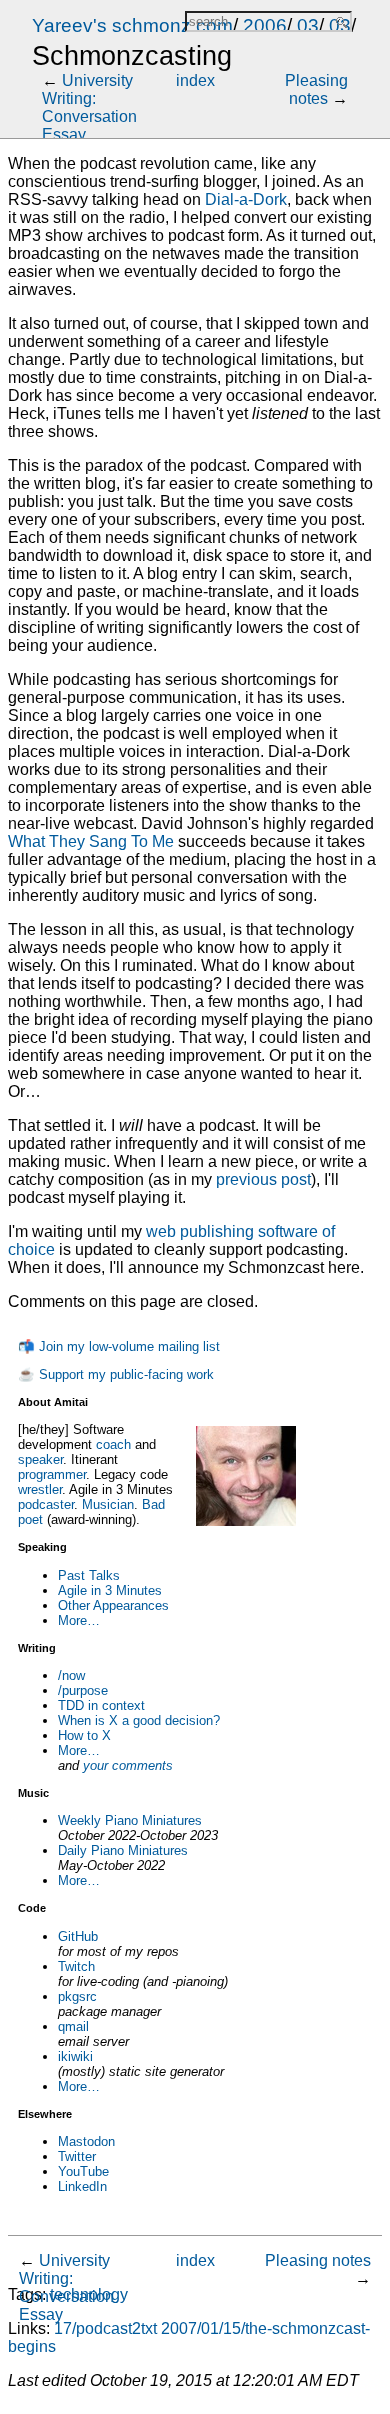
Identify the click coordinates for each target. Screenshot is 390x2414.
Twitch (76, 1966)
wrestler (40, 1489)
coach (113, 1444)
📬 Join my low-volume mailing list (119, 1346)
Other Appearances (113, 1605)
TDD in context (101, 1705)
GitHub (78, 1936)
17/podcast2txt (105, 2328)
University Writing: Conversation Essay (89, 107)
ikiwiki (75, 2056)
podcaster (46, 1504)
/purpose (83, 1690)
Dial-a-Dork (246, 199)
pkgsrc (77, 1996)
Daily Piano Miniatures (123, 1850)
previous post (263, 1179)
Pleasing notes (316, 89)
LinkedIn (82, 2186)
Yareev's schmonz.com (132, 25)
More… (79, 1620)
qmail (73, 2026)
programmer (52, 1474)
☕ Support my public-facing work (116, 1374)
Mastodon (86, 2141)
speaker (40, 1459)
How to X (84, 1735)
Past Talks (89, 1575)
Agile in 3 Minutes (110, 1590)
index (195, 80)
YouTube (83, 2171)
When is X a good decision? (139, 1720)
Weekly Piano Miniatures (130, 1820)
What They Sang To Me (91, 841)
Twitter (77, 2156)
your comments (128, 1765)
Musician (108, 1504)
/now (71, 1675)
